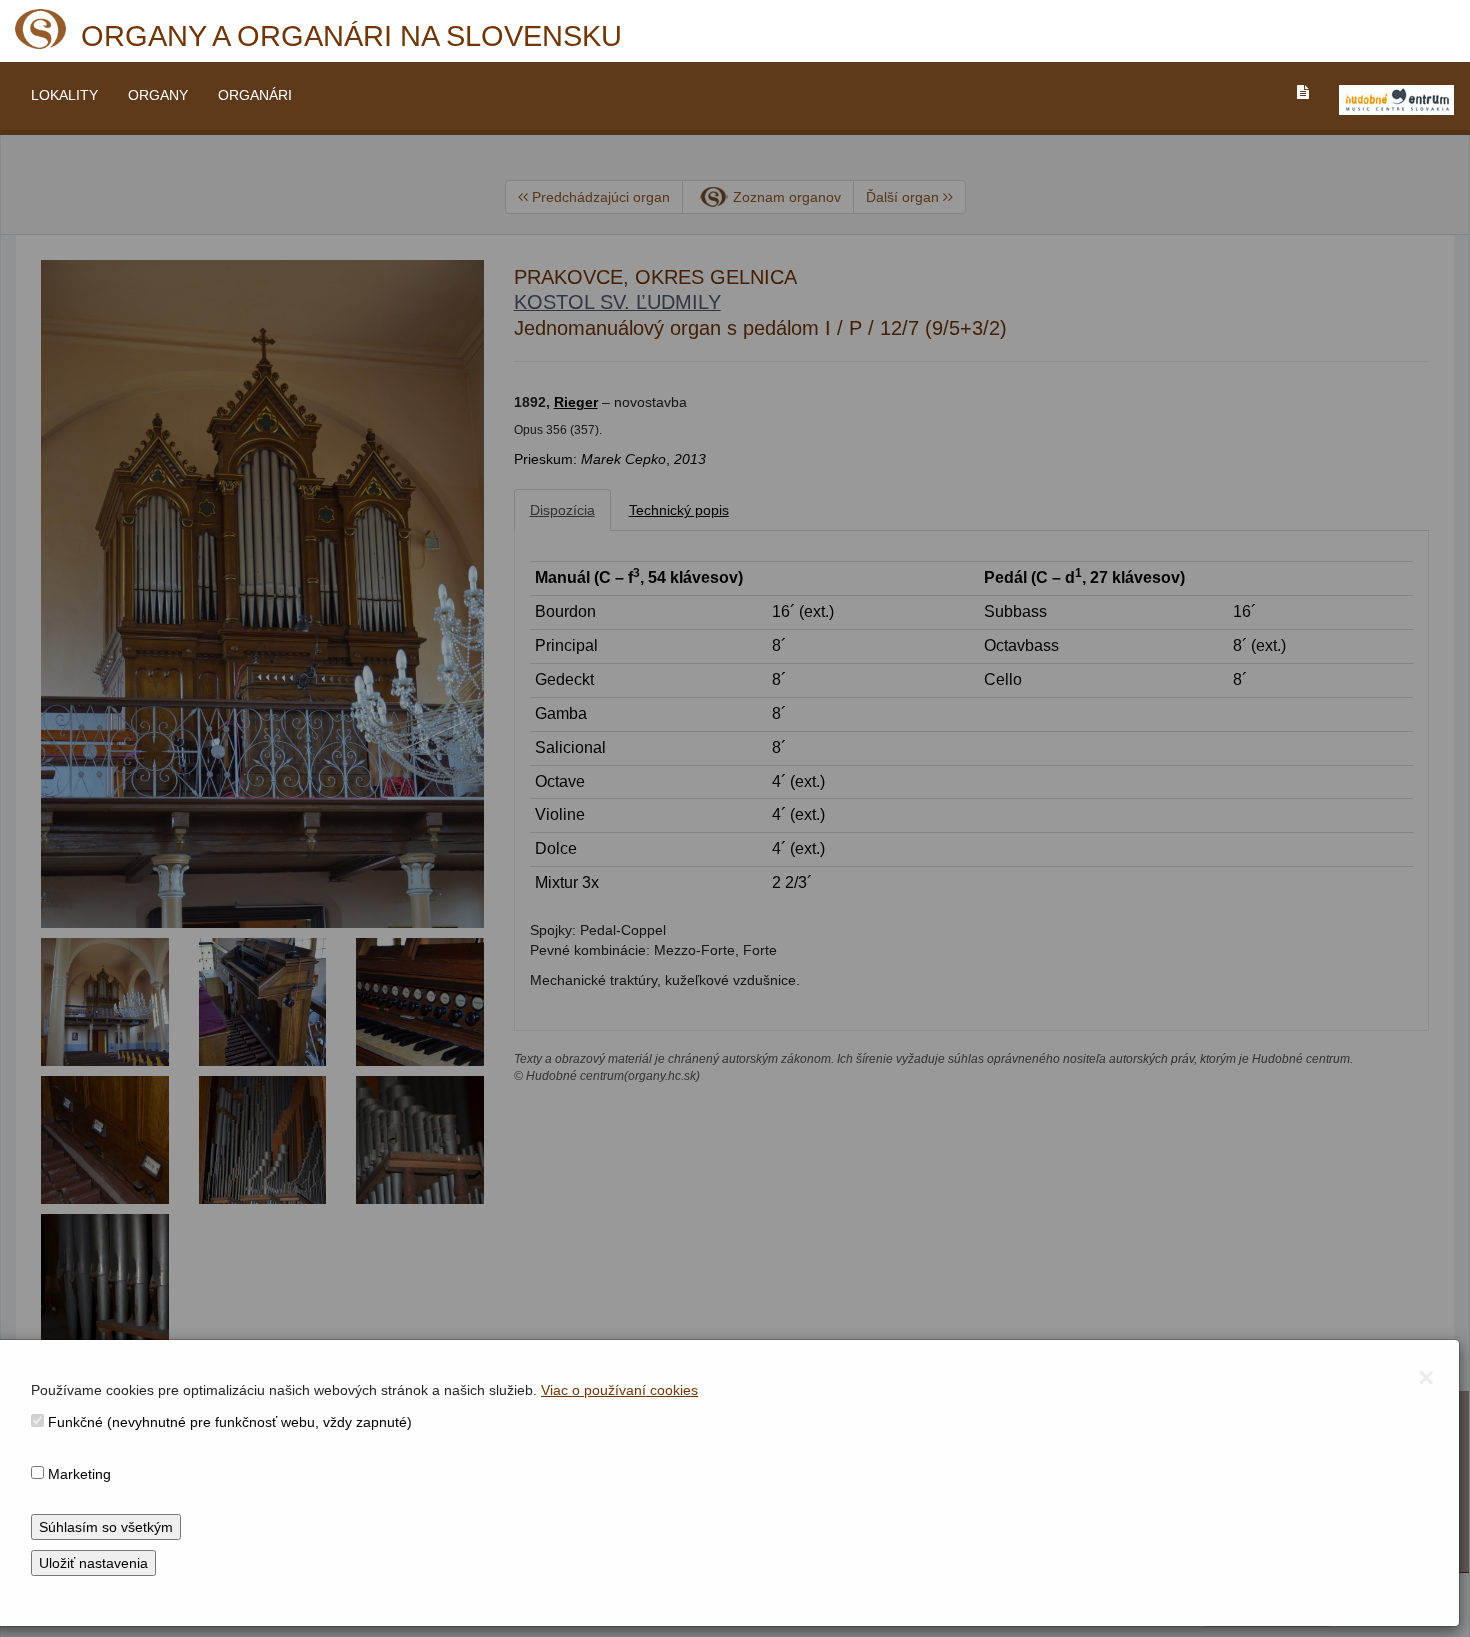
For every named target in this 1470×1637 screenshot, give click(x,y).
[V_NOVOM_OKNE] (1396, 100)
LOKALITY (64, 95)
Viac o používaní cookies (619, 1390)
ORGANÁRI (255, 95)
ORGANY (158, 95)
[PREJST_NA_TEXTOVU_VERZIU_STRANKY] (1303, 92)
